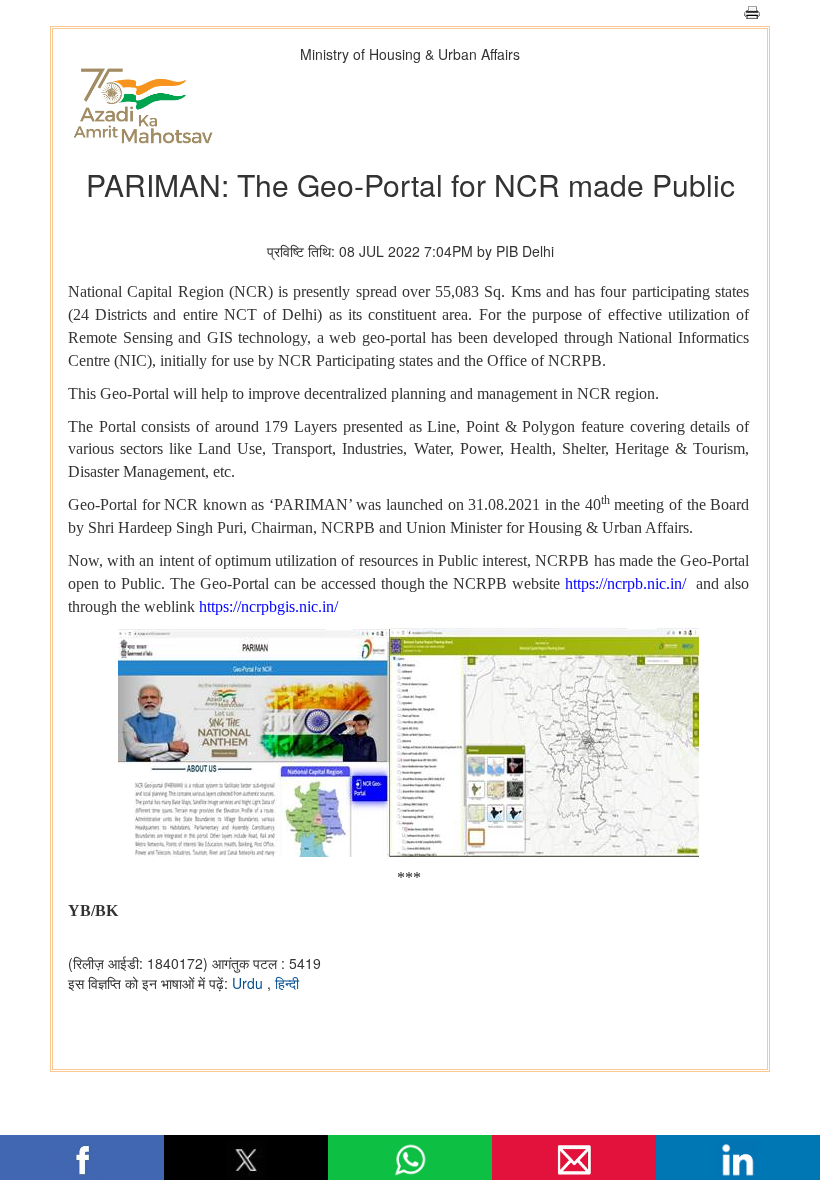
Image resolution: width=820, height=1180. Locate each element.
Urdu (249, 983)
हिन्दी (287, 983)
